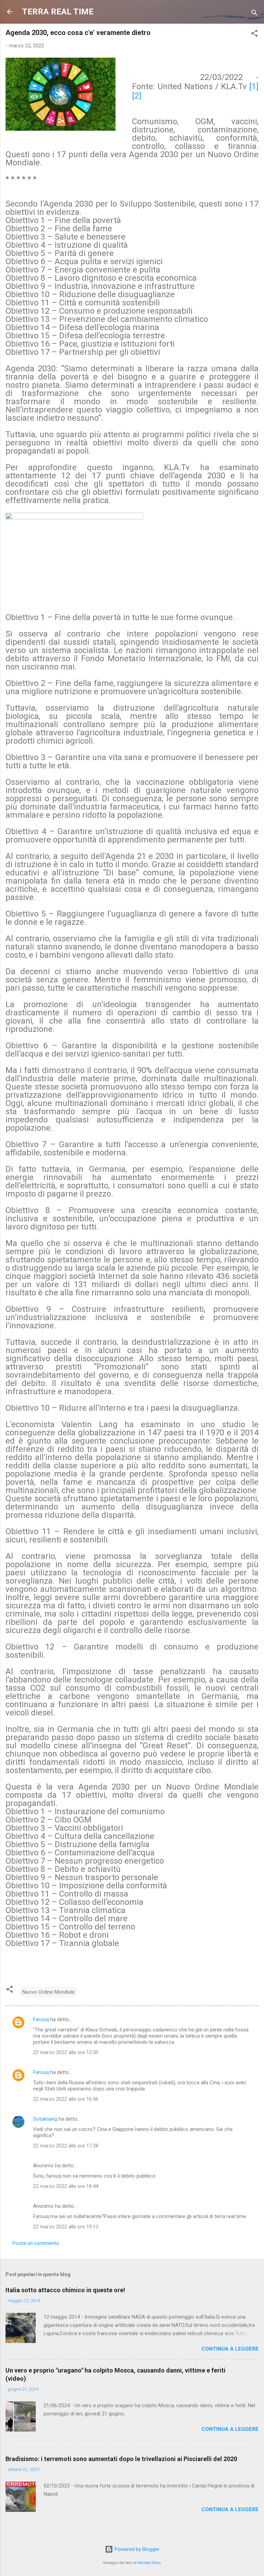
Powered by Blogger (136, 2549)
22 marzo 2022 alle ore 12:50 (66, 2052)
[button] (254, 34)
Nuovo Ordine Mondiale (48, 1992)
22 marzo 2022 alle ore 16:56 (66, 2099)
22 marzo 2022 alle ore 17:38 (66, 2146)
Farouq (41, 2019)
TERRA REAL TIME (58, 12)
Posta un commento (36, 2243)
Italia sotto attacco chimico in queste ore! (65, 2290)
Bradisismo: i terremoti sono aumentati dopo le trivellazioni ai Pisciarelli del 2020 (121, 2459)
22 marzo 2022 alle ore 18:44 (66, 2186)
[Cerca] (254, 14)
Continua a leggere (230, 2349)
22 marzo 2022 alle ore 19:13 (66, 2227)
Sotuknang (45, 2119)
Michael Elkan (149, 2563)
